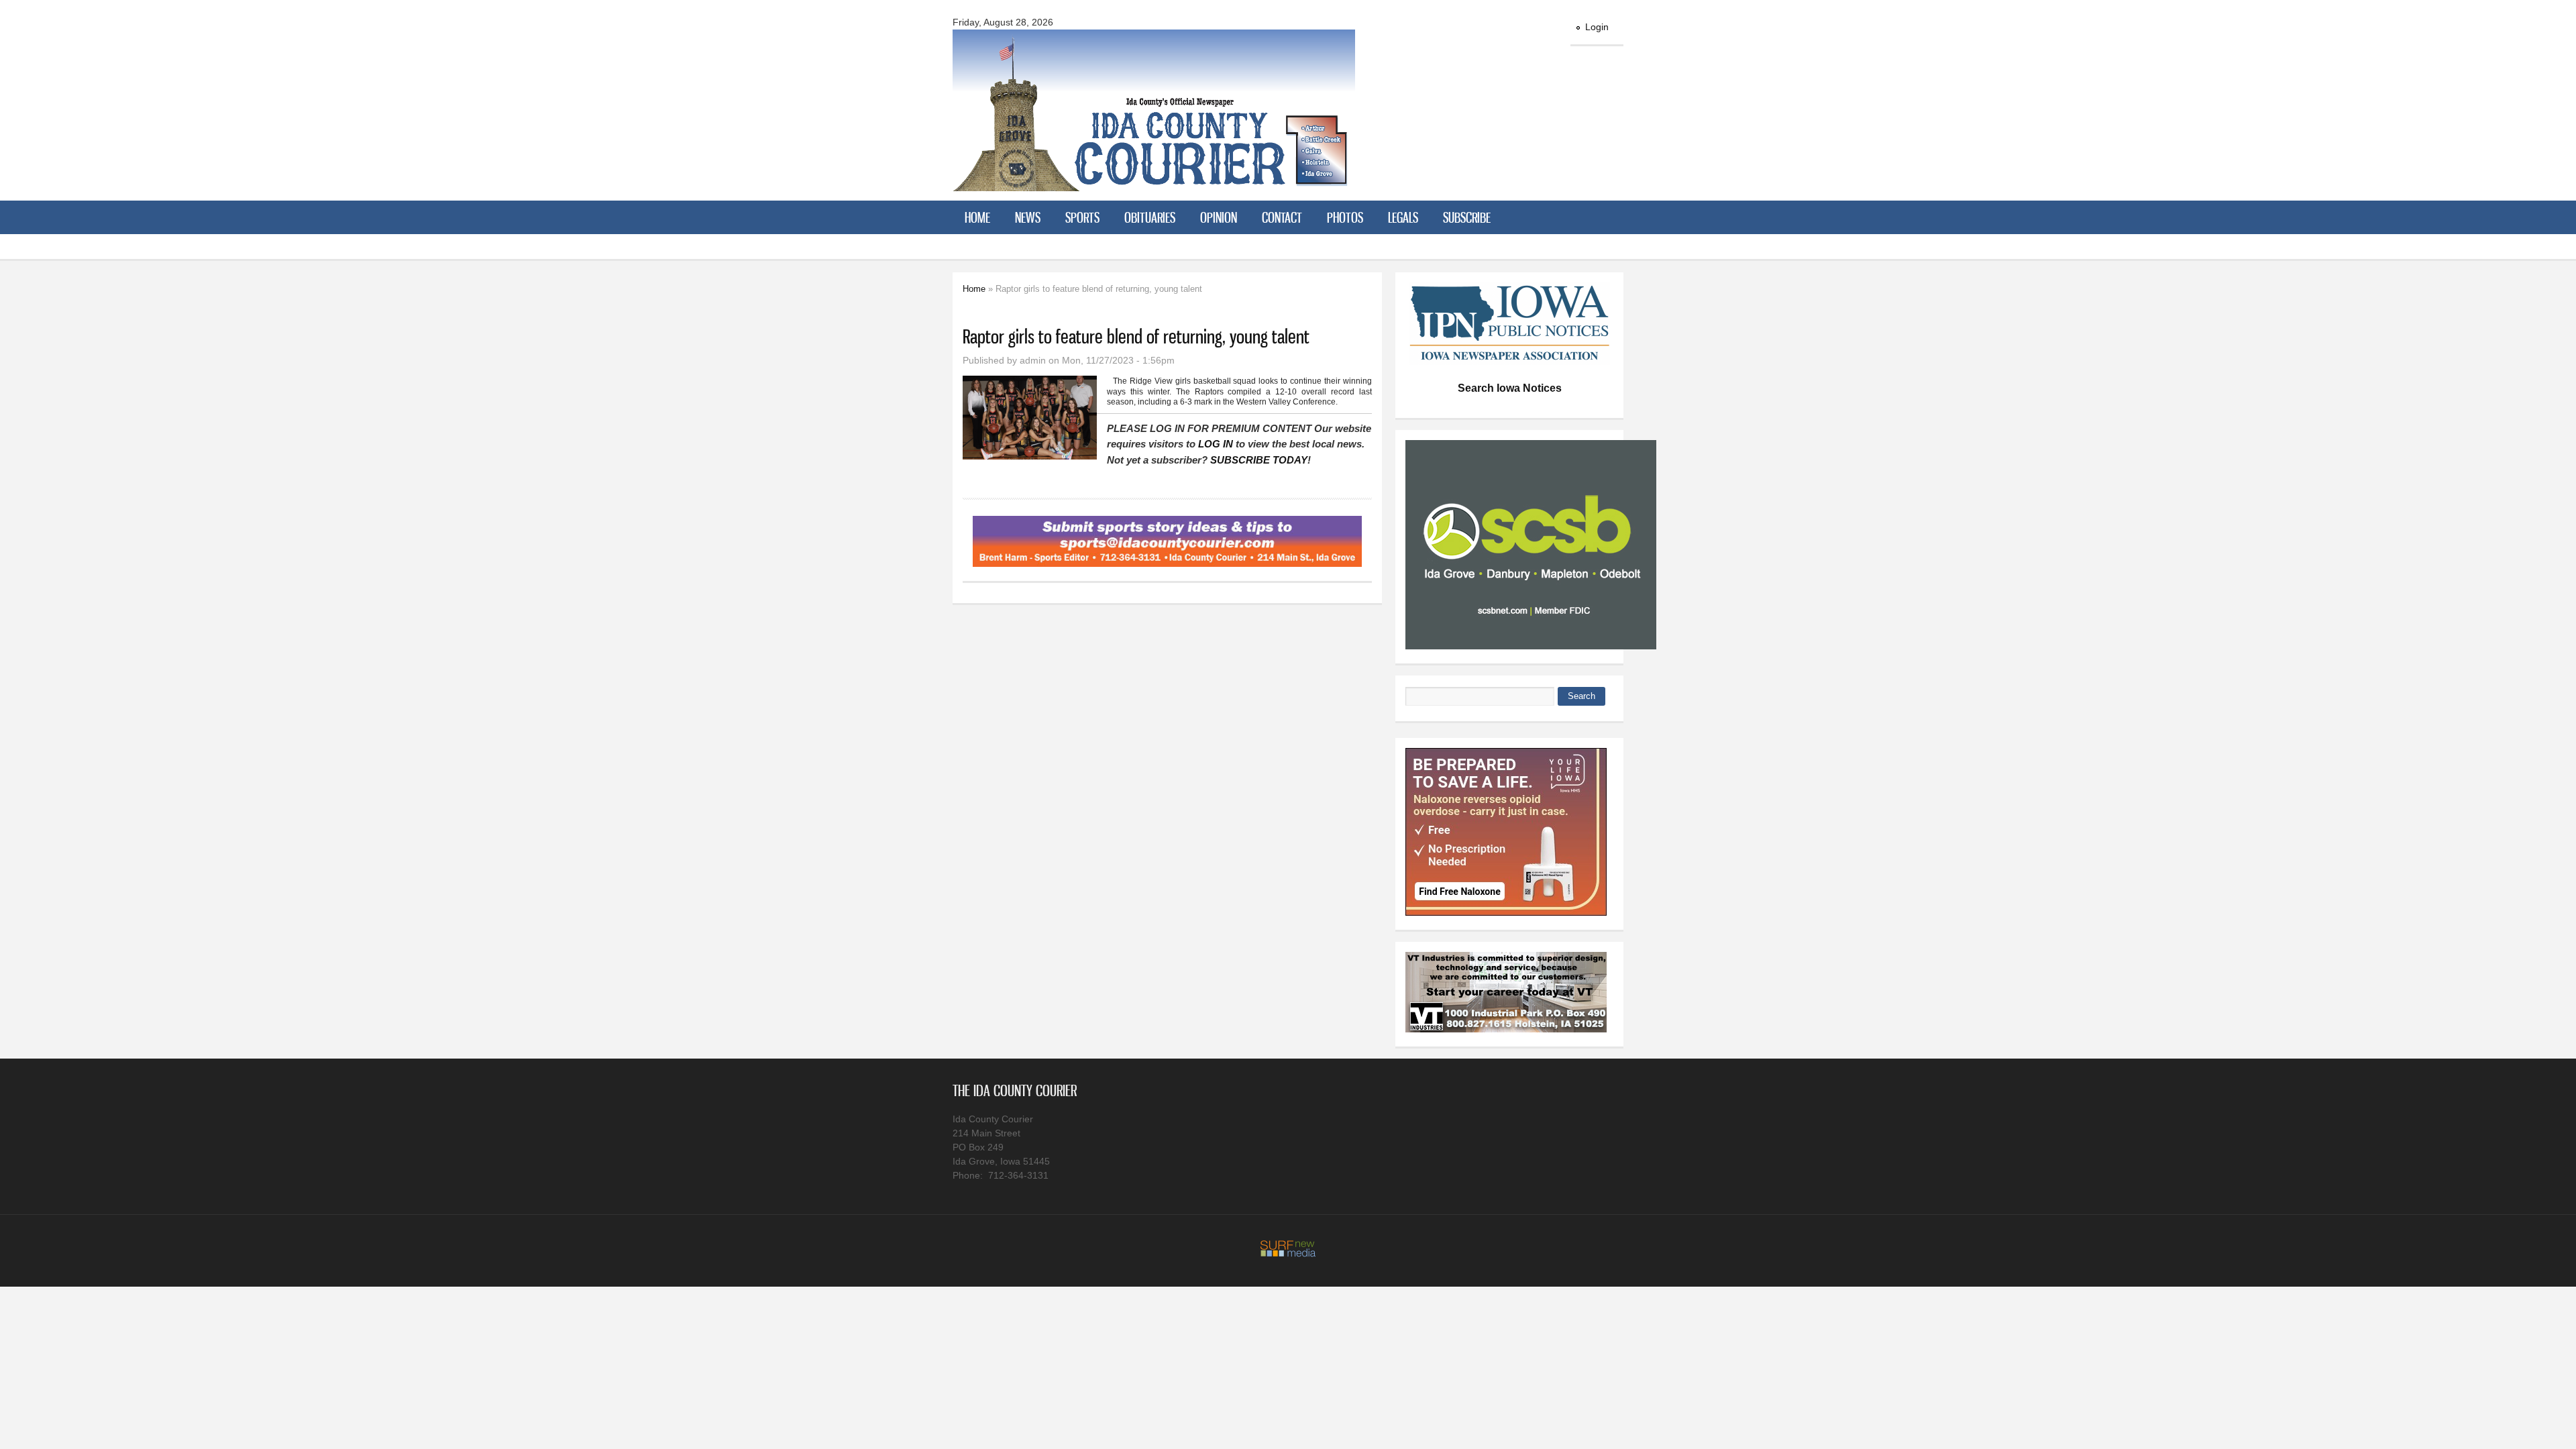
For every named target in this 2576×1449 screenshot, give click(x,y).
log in (1216, 444)
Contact (1282, 217)
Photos (1345, 217)
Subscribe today (1259, 460)
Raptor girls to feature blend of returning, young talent (1136, 336)
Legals (1403, 217)
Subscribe (1467, 217)
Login (1597, 27)
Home (977, 217)
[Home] (1154, 183)
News (1028, 217)
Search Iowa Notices (1510, 388)
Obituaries (1150, 217)
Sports (1082, 217)
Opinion (1219, 217)
